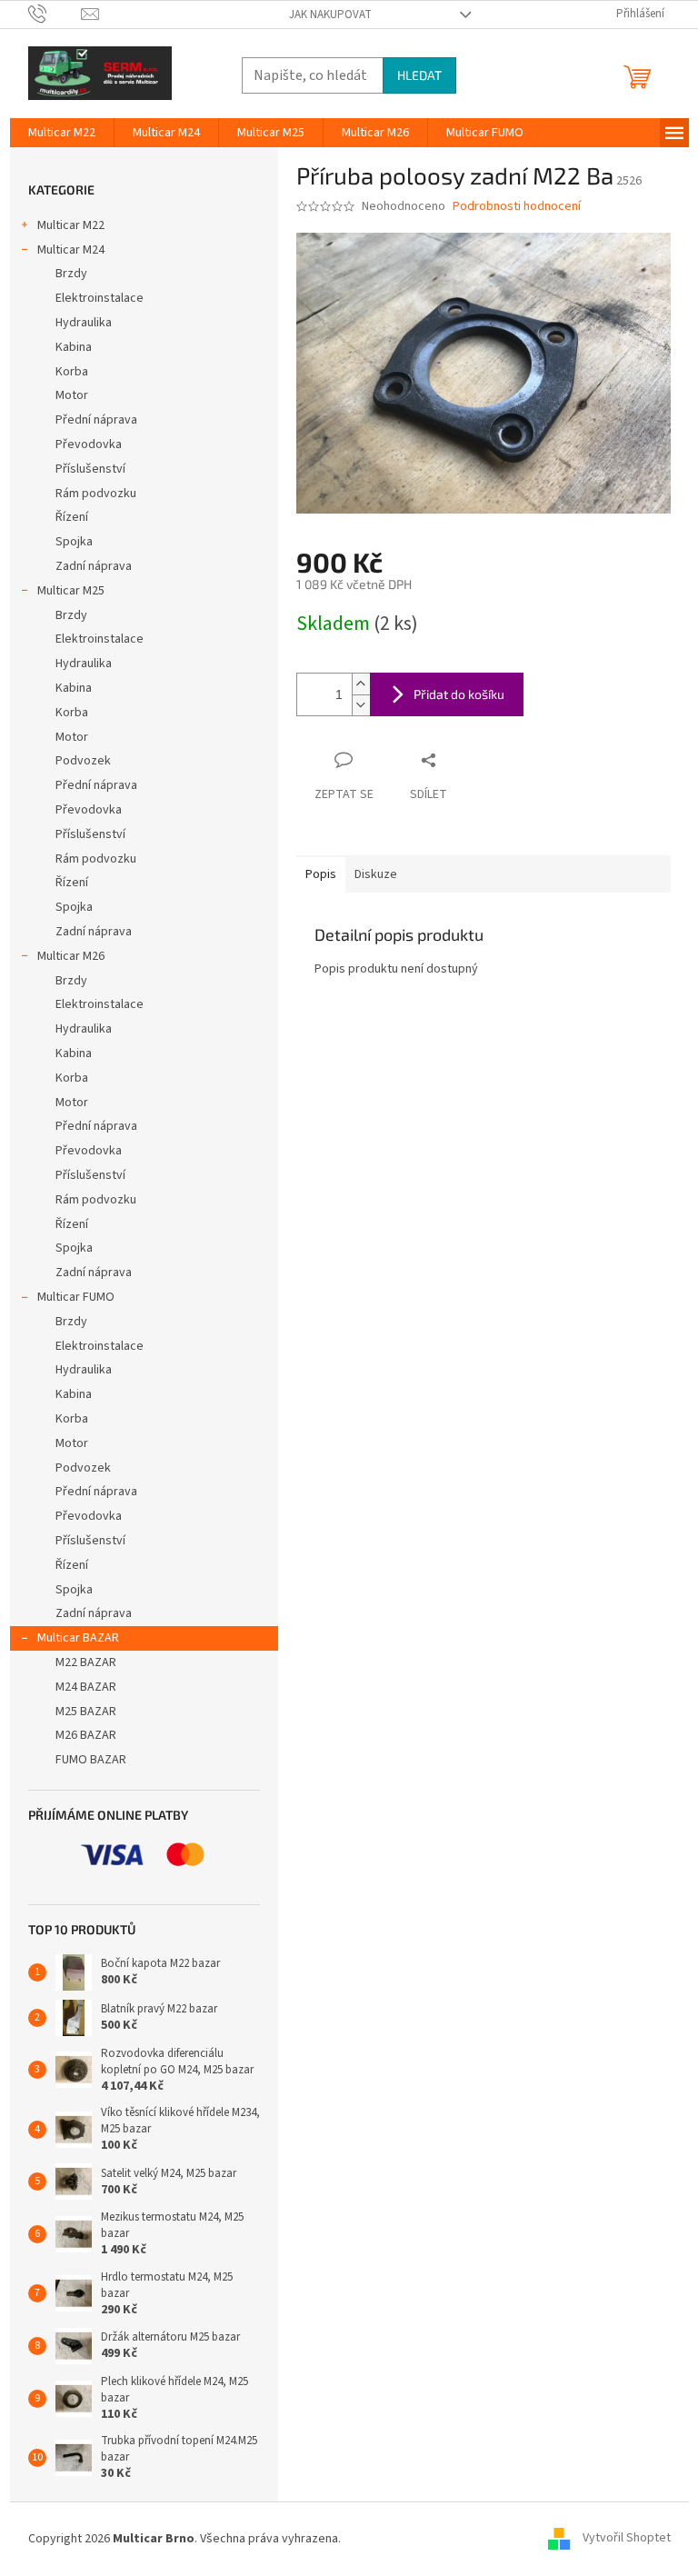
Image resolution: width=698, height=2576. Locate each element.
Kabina (74, 347)
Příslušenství (90, 469)
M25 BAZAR (86, 1712)
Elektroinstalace (100, 298)
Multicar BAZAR (78, 1638)
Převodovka (89, 444)
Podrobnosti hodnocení (517, 207)
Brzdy (71, 274)
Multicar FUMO (76, 1297)
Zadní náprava (94, 566)
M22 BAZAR (86, 1662)
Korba (72, 372)
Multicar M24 (71, 250)
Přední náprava (96, 420)
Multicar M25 (71, 591)
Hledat (419, 75)
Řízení (72, 517)
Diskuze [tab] (376, 874)
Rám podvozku (96, 494)
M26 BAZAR (86, 1735)
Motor (72, 395)
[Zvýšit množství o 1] (361, 684)
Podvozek (83, 761)
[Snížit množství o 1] (361, 705)
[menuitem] (62, 133)
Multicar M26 (71, 956)
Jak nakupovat (330, 15)
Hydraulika (84, 323)
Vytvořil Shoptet (627, 2539)
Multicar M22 (71, 225)
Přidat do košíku (459, 694)
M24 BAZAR (86, 1687)
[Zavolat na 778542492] (55, 14)
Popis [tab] (321, 874)
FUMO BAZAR (91, 1760)
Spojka (74, 542)
